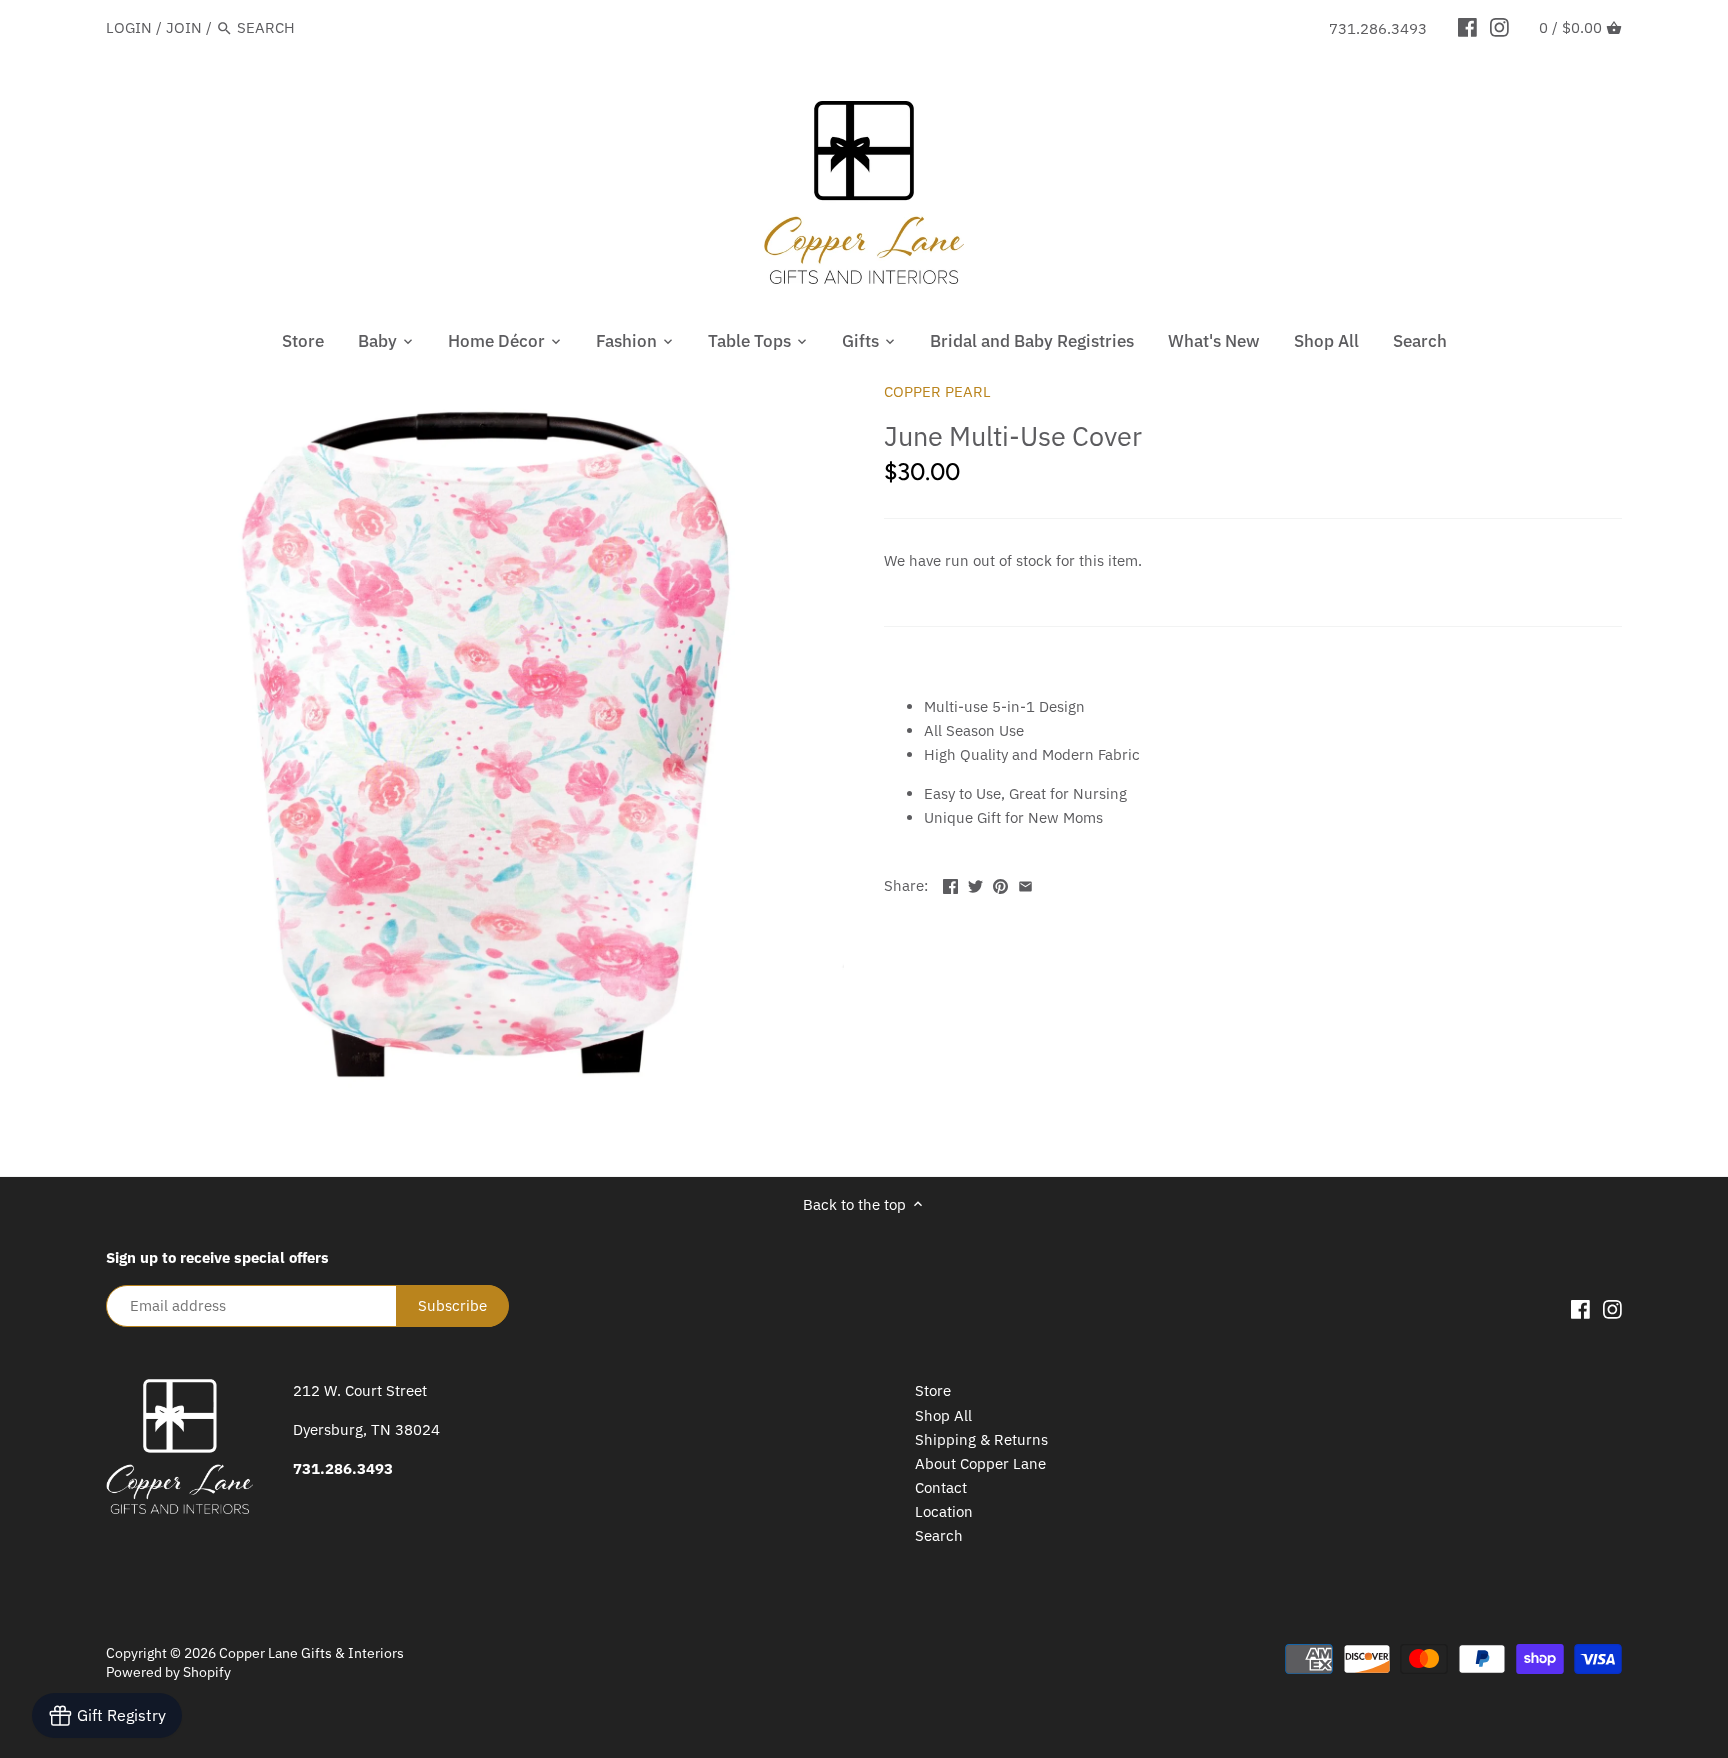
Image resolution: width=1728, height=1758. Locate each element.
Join (184, 27)
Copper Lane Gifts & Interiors (311, 1653)
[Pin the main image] (1000, 883)
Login (129, 27)
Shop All (943, 1415)
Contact (941, 1487)
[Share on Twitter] (975, 883)
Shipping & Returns (981, 1439)
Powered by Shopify (168, 1672)
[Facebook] (1467, 27)
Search (939, 1535)
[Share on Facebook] (950, 883)
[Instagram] (1499, 27)
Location (944, 1511)
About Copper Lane (980, 1463)
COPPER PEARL (937, 391)
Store (933, 1390)
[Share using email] (1025, 883)
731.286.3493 (1378, 28)
